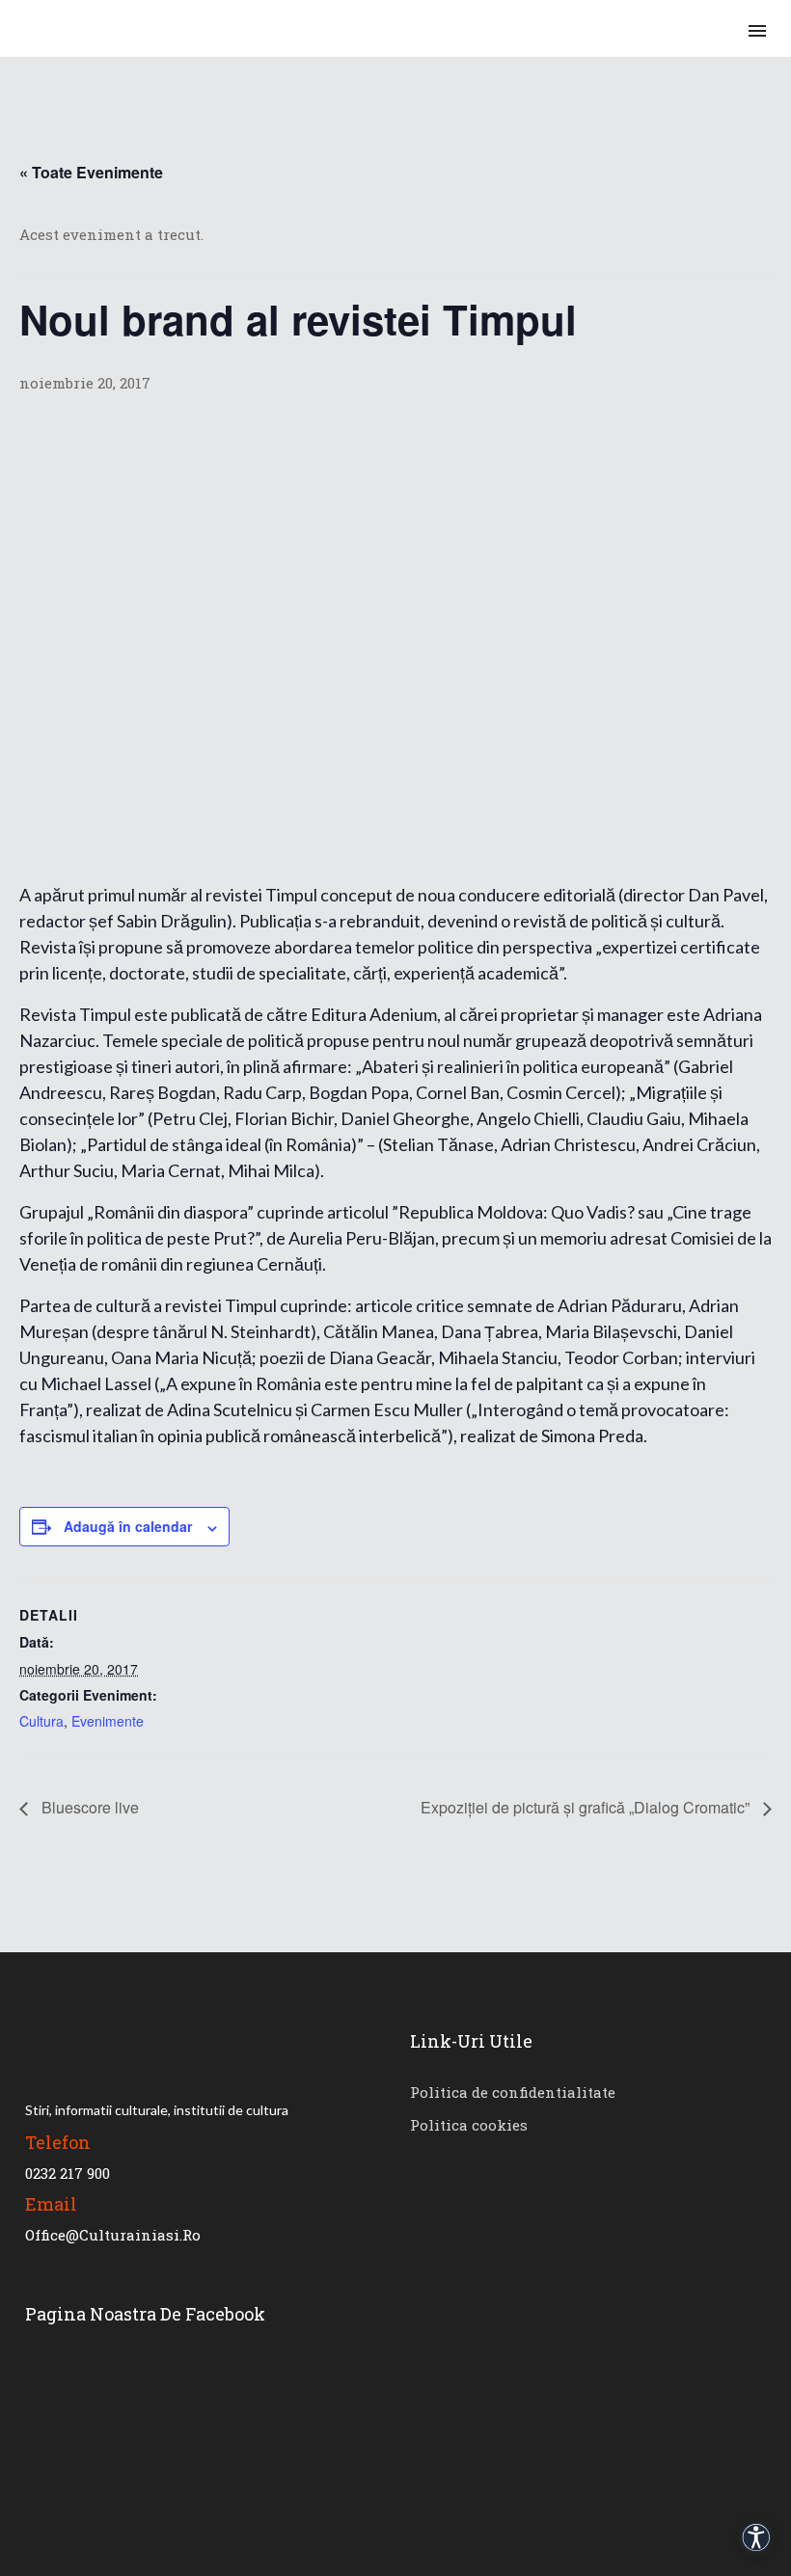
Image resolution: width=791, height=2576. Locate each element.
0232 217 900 (68, 2173)
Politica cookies (469, 2125)
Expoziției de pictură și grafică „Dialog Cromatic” (587, 1807)
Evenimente (108, 1721)
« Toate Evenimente (91, 172)
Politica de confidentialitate (513, 2092)
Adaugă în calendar (128, 1526)
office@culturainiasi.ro (113, 2235)
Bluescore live (88, 1807)
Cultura (41, 1721)
